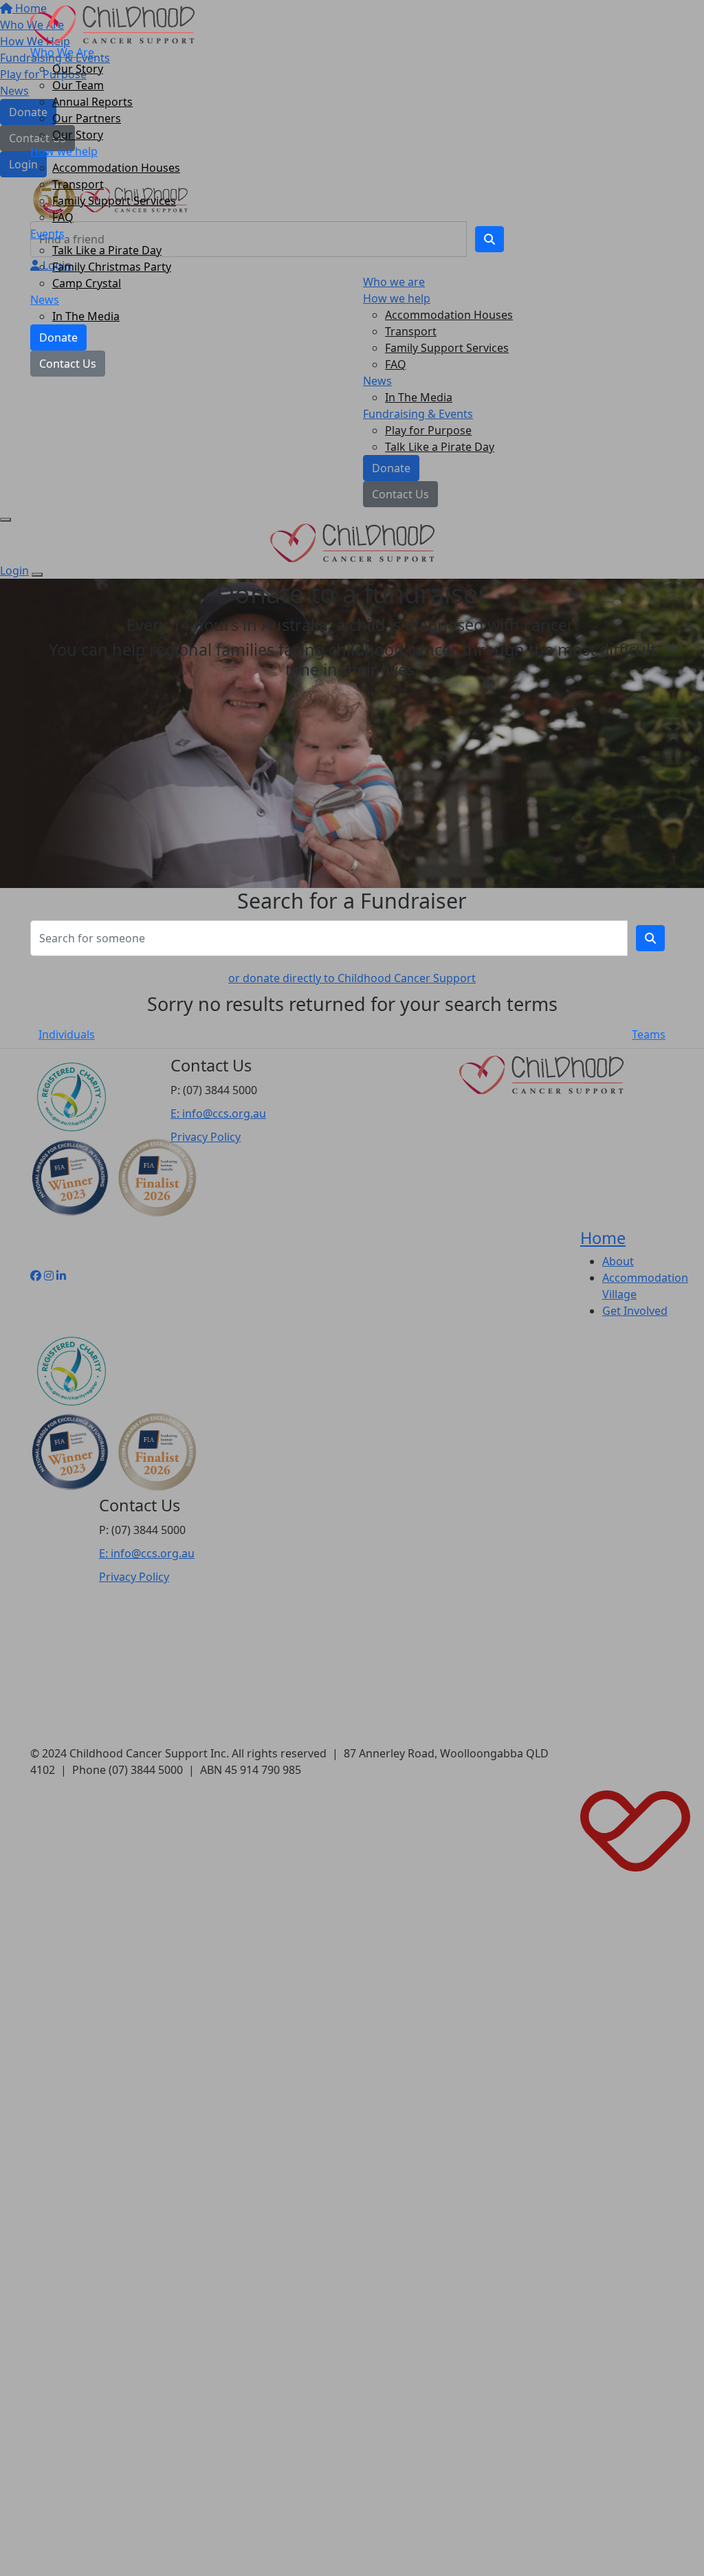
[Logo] (112, 23)
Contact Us (68, 364)
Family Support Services (114, 201)
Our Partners (87, 118)
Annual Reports (92, 102)
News (45, 300)
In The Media (86, 316)
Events (47, 234)
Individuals (67, 1034)
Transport (78, 184)
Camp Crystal (87, 283)
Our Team (78, 85)
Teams (649, 1034)
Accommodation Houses (116, 168)
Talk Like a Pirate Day (107, 250)
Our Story (78, 69)
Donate (58, 337)
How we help (64, 151)
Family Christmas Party (112, 267)
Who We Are (62, 52)
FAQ (63, 217)
